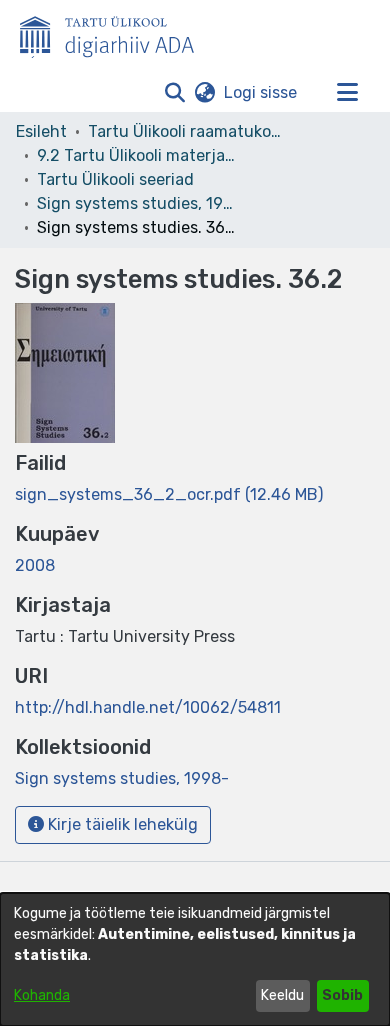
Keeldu (282, 995)
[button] (174, 93)
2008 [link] (35, 565)
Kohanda (42, 995)
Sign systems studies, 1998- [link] (137, 203)
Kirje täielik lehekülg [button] (121, 824)
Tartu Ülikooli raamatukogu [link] (188, 131)
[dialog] (195, 959)
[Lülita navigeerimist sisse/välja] (347, 93)
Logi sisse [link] (261, 92)
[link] (169, 494)
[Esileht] (115, 33)
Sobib (342, 995)
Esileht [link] (41, 131)
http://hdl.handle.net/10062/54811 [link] (148, 707)
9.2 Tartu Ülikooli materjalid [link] (137, 155)
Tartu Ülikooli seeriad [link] (115, 179)
